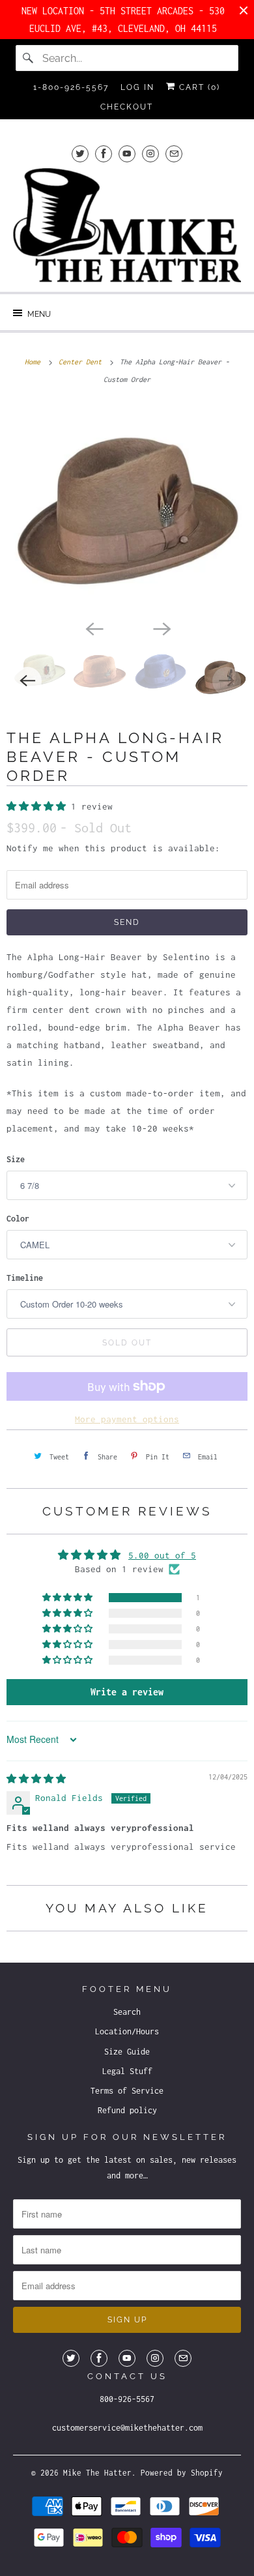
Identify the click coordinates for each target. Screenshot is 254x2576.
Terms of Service (127, 2091)
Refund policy (127, 2110)
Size (16, 1159)
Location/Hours (127, 2031)
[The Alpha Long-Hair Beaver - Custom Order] (127, 509)
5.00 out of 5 (162, 1555)
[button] (39, 806)
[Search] (29, 58)
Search (127, 2012)
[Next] (161, 628)
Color (18, 1219)
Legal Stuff (127, 2071)
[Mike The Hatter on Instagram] (150, 154)
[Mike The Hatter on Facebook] (104, 154)
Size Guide (127, 2052)
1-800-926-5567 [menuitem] (71, 87)
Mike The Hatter (97, 2473)
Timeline (25, 1278)
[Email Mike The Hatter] (174, 154)
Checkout (127, 107)
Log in (137, 87)
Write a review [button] (127, 1692)
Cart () (198, 87)
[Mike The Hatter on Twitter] (80, 154)
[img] (36, 1779)
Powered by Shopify (182, 2473)
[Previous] (93, 628)
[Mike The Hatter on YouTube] (127, 154)
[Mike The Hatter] (127, 225)
